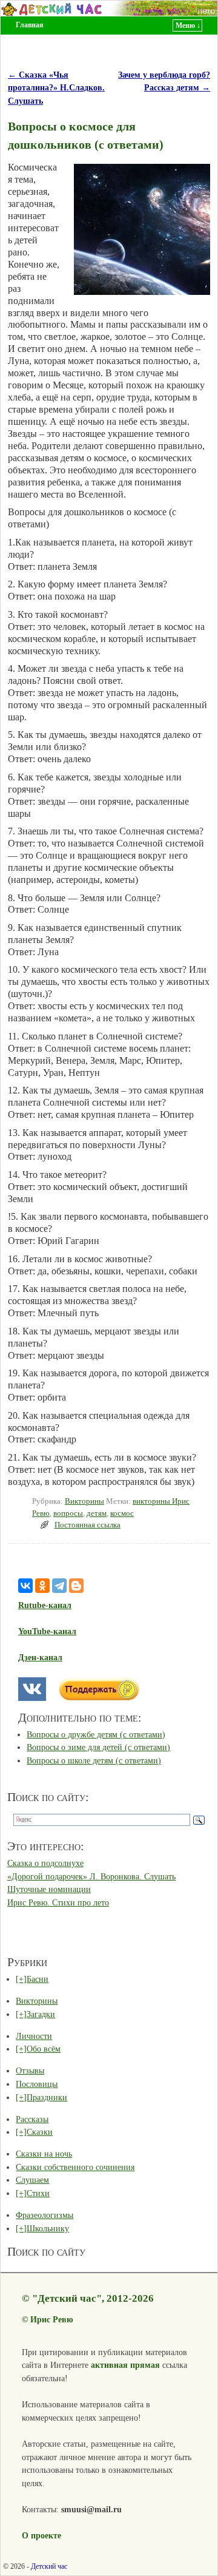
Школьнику (48, 2228)
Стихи (38, 2193)
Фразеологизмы (45, 2215)
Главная (30, 25)
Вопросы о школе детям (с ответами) (94, 1760)
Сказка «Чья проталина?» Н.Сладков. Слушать (56, 88)
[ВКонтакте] (25, 1586)
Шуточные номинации (49, 1889)
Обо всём (44, 2049)
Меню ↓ (188, 25)
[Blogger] (76, 1586)
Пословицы (37, 2084)
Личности (34, 2036)
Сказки (40, 2132)
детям (97, 1513)
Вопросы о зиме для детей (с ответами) (98, 1747)
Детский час (49, 2566)
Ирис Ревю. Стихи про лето (58, 1902)
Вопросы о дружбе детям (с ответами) (96, 1734)
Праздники (47, 2097)
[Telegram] (59, 1586)
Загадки (41, 2014)
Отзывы (30, 2071)
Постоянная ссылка (88, 1525)
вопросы (68, 1513)
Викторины (84, 1501)
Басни (38, 1979)
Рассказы (32, 2119)
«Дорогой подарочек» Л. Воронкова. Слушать (91, 1876)
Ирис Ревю (52, 2319)
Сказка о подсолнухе (45, 1863)
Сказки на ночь (44, 2154)
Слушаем (32, 2180)
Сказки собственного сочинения (75, 2167)
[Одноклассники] (42, 1586)
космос (122, 1513)
